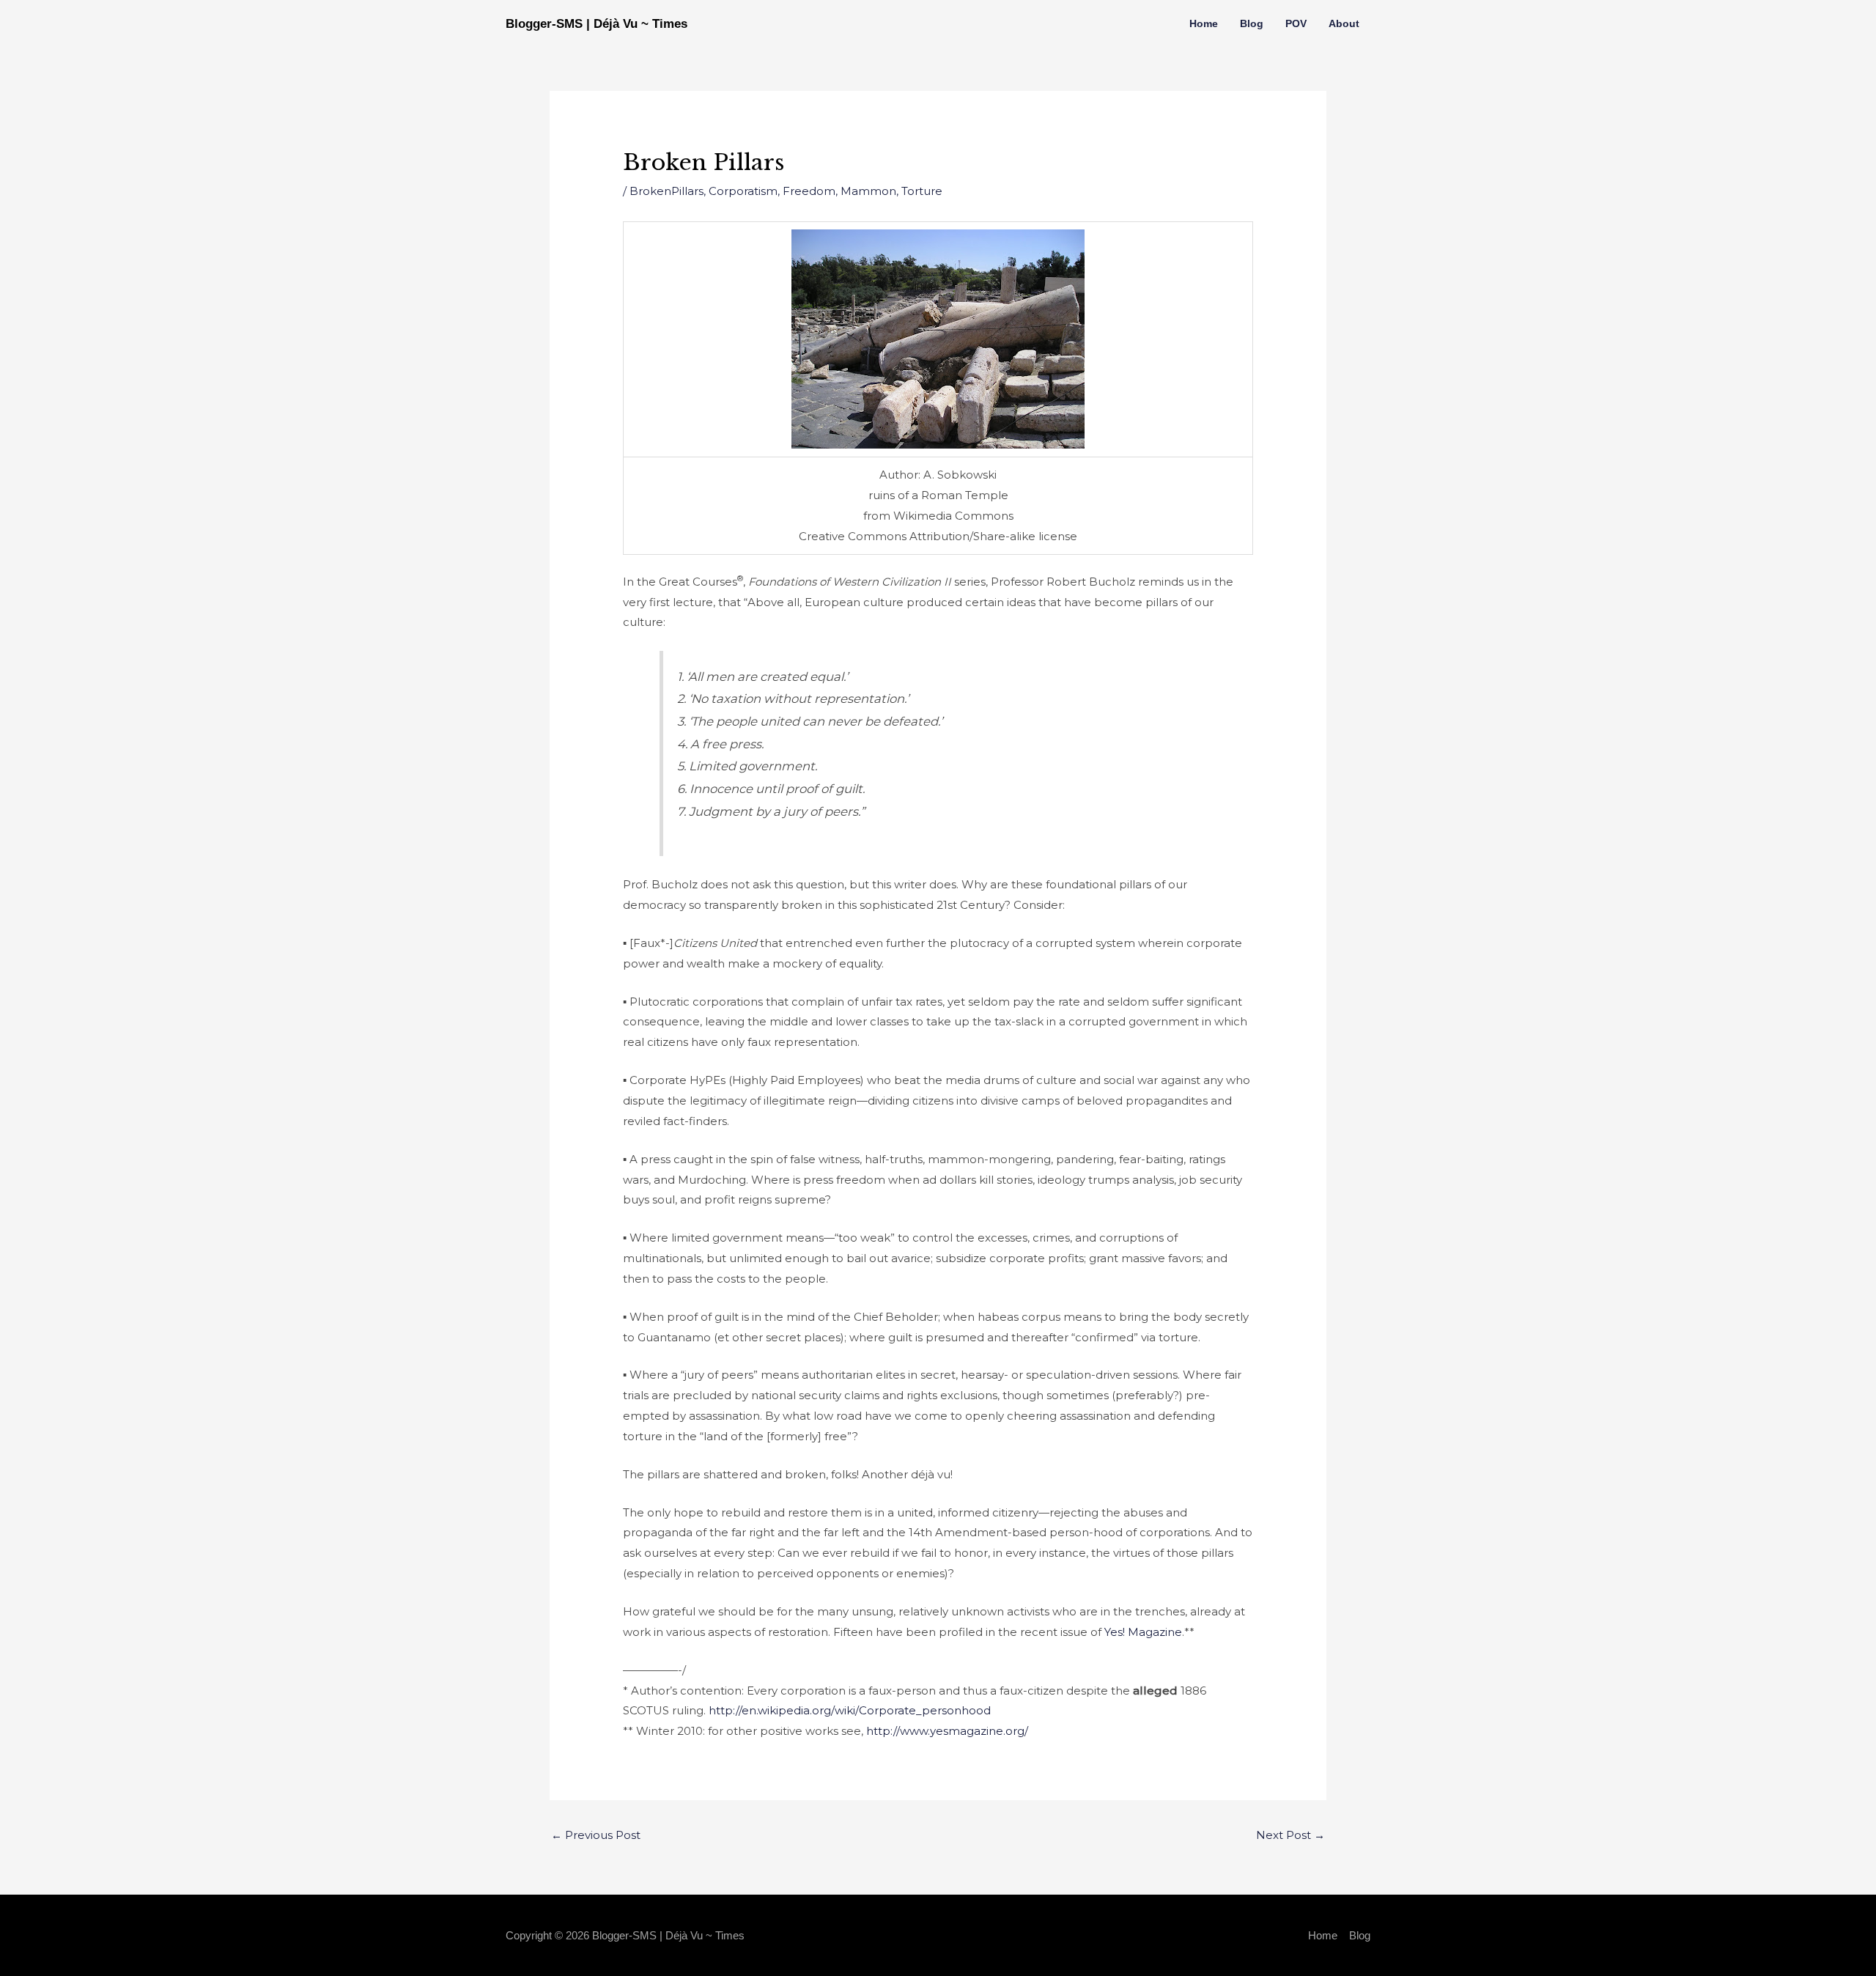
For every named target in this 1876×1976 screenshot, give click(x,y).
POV (1296, 23)
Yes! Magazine (1143, 1632)
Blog (1252, 23)
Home (1204, 23)
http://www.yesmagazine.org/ (947, 1731)
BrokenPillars (666, 191)
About (1344, 23)
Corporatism (743, 191)
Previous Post (596, 1835)
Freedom (809, 191)
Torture (922, 191)
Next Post (1290, 1835)
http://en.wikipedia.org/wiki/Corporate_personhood (850, 1710)
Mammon (868, 191)
